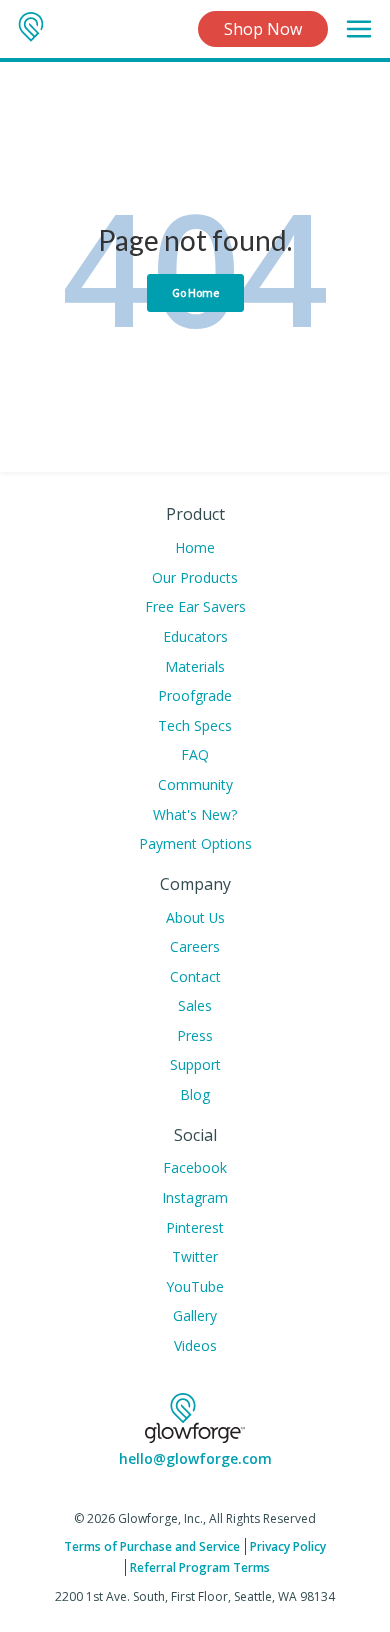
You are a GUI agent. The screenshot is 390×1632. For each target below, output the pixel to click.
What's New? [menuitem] (195, 814)
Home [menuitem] (195, 547)
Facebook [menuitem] (195, 1167)
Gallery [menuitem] (195, 1315)
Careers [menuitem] (195, 946)
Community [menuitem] (195, 784)
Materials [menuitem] (195, 666)
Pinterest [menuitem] (195, 1227)
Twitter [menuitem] (195, 1256)
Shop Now (263, 29)
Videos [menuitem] (195, 1345)
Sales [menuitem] (195, 1005)
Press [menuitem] (195, 1035)
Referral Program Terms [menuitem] (200, 1567)
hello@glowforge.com (195, 1458)
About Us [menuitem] (195, 917)
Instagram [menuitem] (195, 1197)
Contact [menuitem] (195, 976)
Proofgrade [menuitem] (195, 695)
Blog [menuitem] (195, 1094)
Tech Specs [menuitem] (195, 725)
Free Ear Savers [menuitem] (195, 606)
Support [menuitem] (195, 1064)
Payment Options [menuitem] (195, 843)
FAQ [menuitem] (195, 754)
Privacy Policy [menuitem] (288, 1546)
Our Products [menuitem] (195, 577)
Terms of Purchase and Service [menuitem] (152, 1546)
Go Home (195, 292)
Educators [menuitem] (195, 636)
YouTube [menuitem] (195, 1286)
